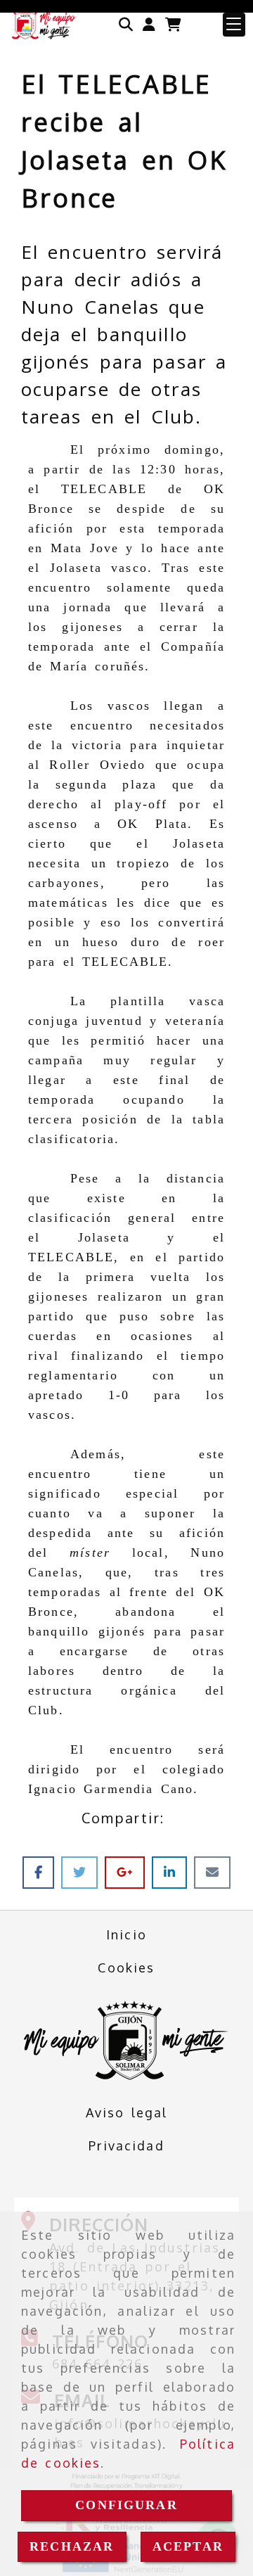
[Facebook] (42, 1872)
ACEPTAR (188, 2546)
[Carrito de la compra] (173, 25)
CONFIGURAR (126, 2505)
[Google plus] (128, 1872)
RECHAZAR (72, 2546)
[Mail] (212, 1872)
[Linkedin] (173, 1872)
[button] (149, 25)
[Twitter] (83, 1872)
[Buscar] (126, 25)
